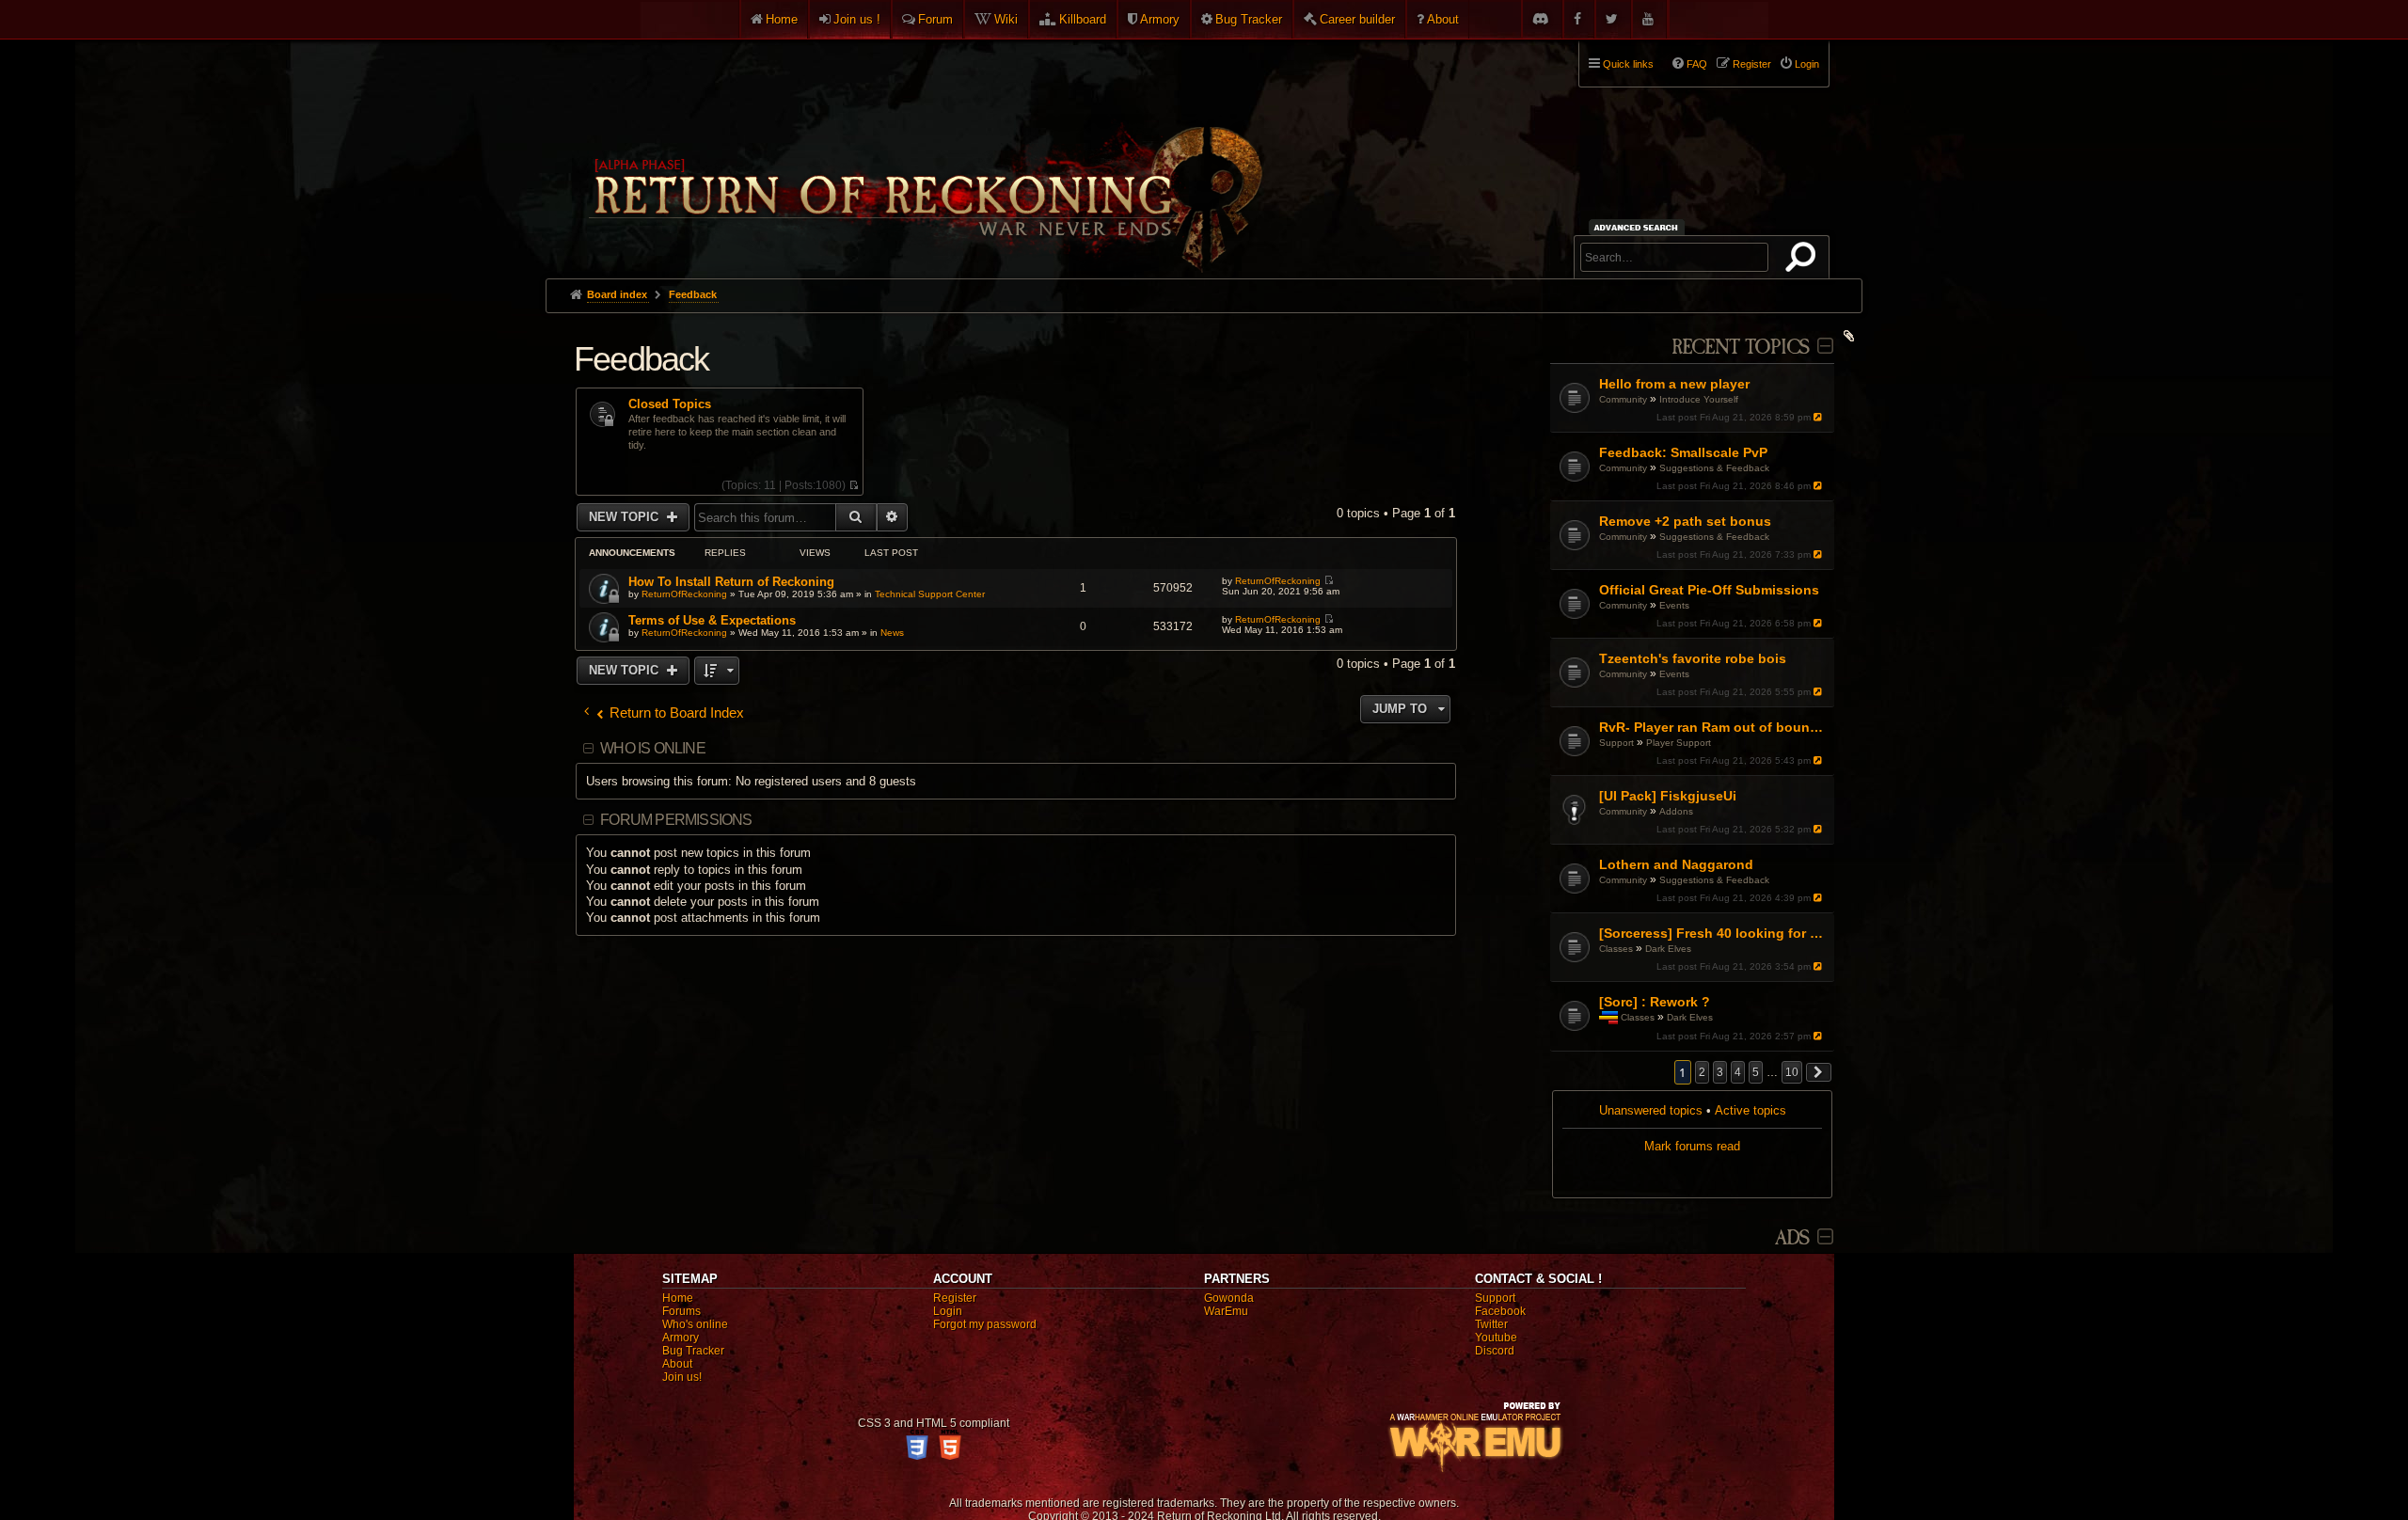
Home (782, 19)
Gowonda (1229, 1298)
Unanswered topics (1651, 1110)
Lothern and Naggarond (1676, 864)
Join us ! (857, 19)
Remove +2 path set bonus (1685, 521)
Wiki (1006, 19)
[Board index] (924, 151)
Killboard (1083, 19)
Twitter (1491, 1324)
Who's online (695, 1324)
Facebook (1500, 1311)
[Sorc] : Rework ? (1655, 1002)
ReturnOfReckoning (684, 594)
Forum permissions (676, 820)
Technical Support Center (930, 594)
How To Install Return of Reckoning (731, 582)
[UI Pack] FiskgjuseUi (1668, 796)
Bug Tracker (1249, 19)
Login (948, 1311)
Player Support (1679, 743)
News (892, 633)
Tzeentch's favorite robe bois (1693, 658)
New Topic (626, 517)
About (1443, 19)
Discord (1495, 1351)
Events (1674, 605)
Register (955, 1298)
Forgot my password (985, 1324)
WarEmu (1226, 1311)
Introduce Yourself (1699, 399)
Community (1623, 399)
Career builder (1357, 19)
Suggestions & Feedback (1714, 468)
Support (1616, 743)
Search (1804, 261)
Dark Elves (1668, 949)
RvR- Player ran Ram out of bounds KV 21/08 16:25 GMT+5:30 (1714, 727)
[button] (1819, 1072)
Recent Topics (1741, 348)
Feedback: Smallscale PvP (1683, 452)
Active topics (1751, 1110)
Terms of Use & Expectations (712, 620)
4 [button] (1738, 1072)
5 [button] (1756, 1072)
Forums (681, 1311)
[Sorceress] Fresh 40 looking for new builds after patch (1714, 933)
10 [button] (1792, 1072)
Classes (1616, 949)
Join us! (682, 1377)
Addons (1676, 811)
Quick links (1628, 64)
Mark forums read (1692, 1146)
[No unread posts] (854, 485)
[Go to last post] (1820, 417)
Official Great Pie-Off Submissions (1709, 590)
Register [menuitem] (1752, 64)
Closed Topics (670, 404)
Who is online (653, 748)
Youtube (1496, 1338)
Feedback (642, 359)
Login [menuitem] (1807, 64)
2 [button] (1702, 1072)
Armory (1160, 19)
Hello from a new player (1674, 384)
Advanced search (1639, 227)
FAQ (1697, 64)
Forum (935, 19)
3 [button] (1720, 1072)
